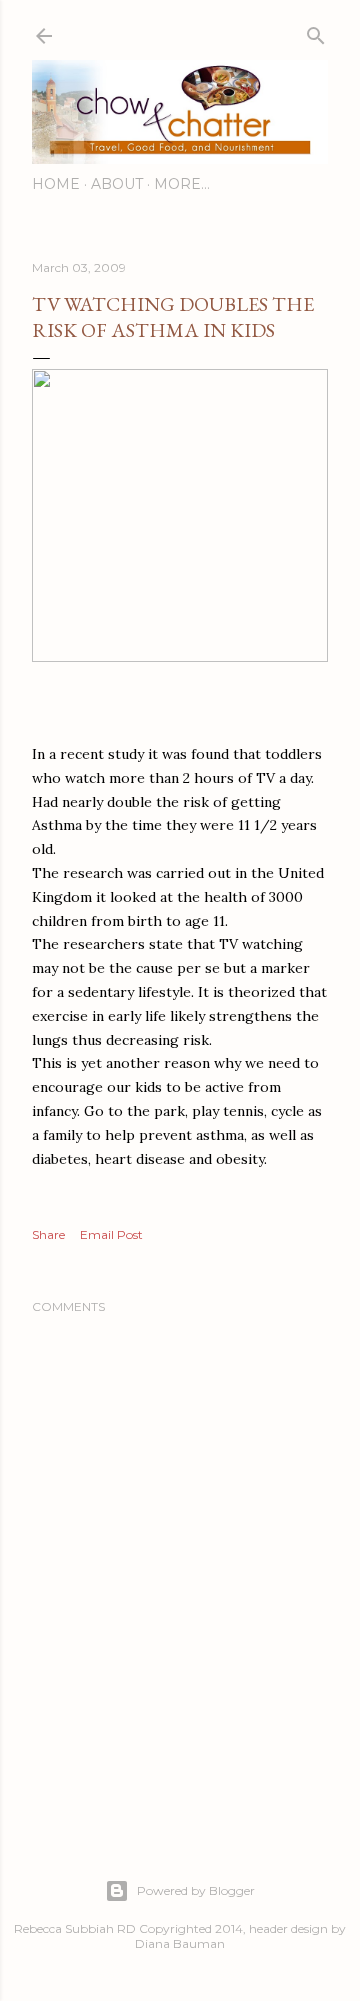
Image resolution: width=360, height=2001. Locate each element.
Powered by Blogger (196, 1890)
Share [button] (48, 1234)
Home (56, 184)
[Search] (316, 31)
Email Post (111, 1234)
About (117, 184)
